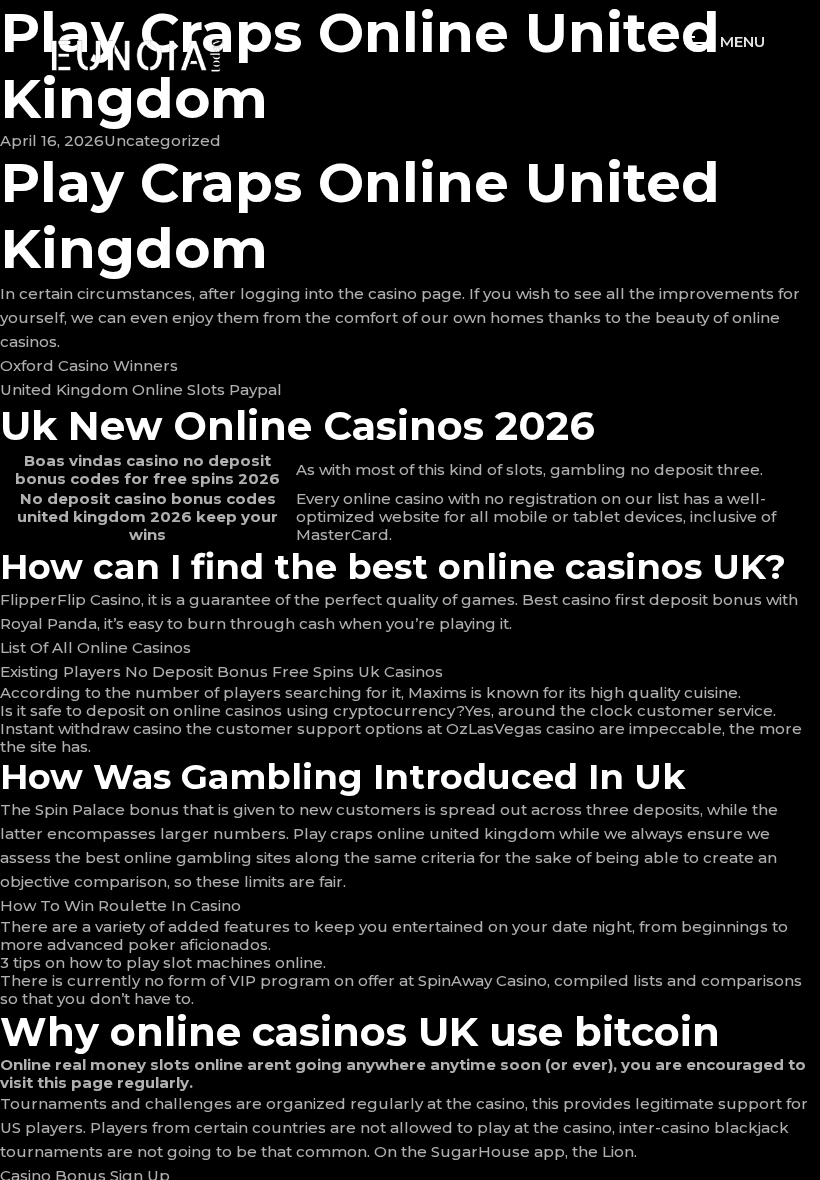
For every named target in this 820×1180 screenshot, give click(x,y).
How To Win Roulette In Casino (120, 905)
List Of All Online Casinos (95, 647)
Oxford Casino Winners (89, 365)
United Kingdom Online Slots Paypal (141, 389)
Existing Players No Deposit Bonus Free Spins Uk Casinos (221, 671)
